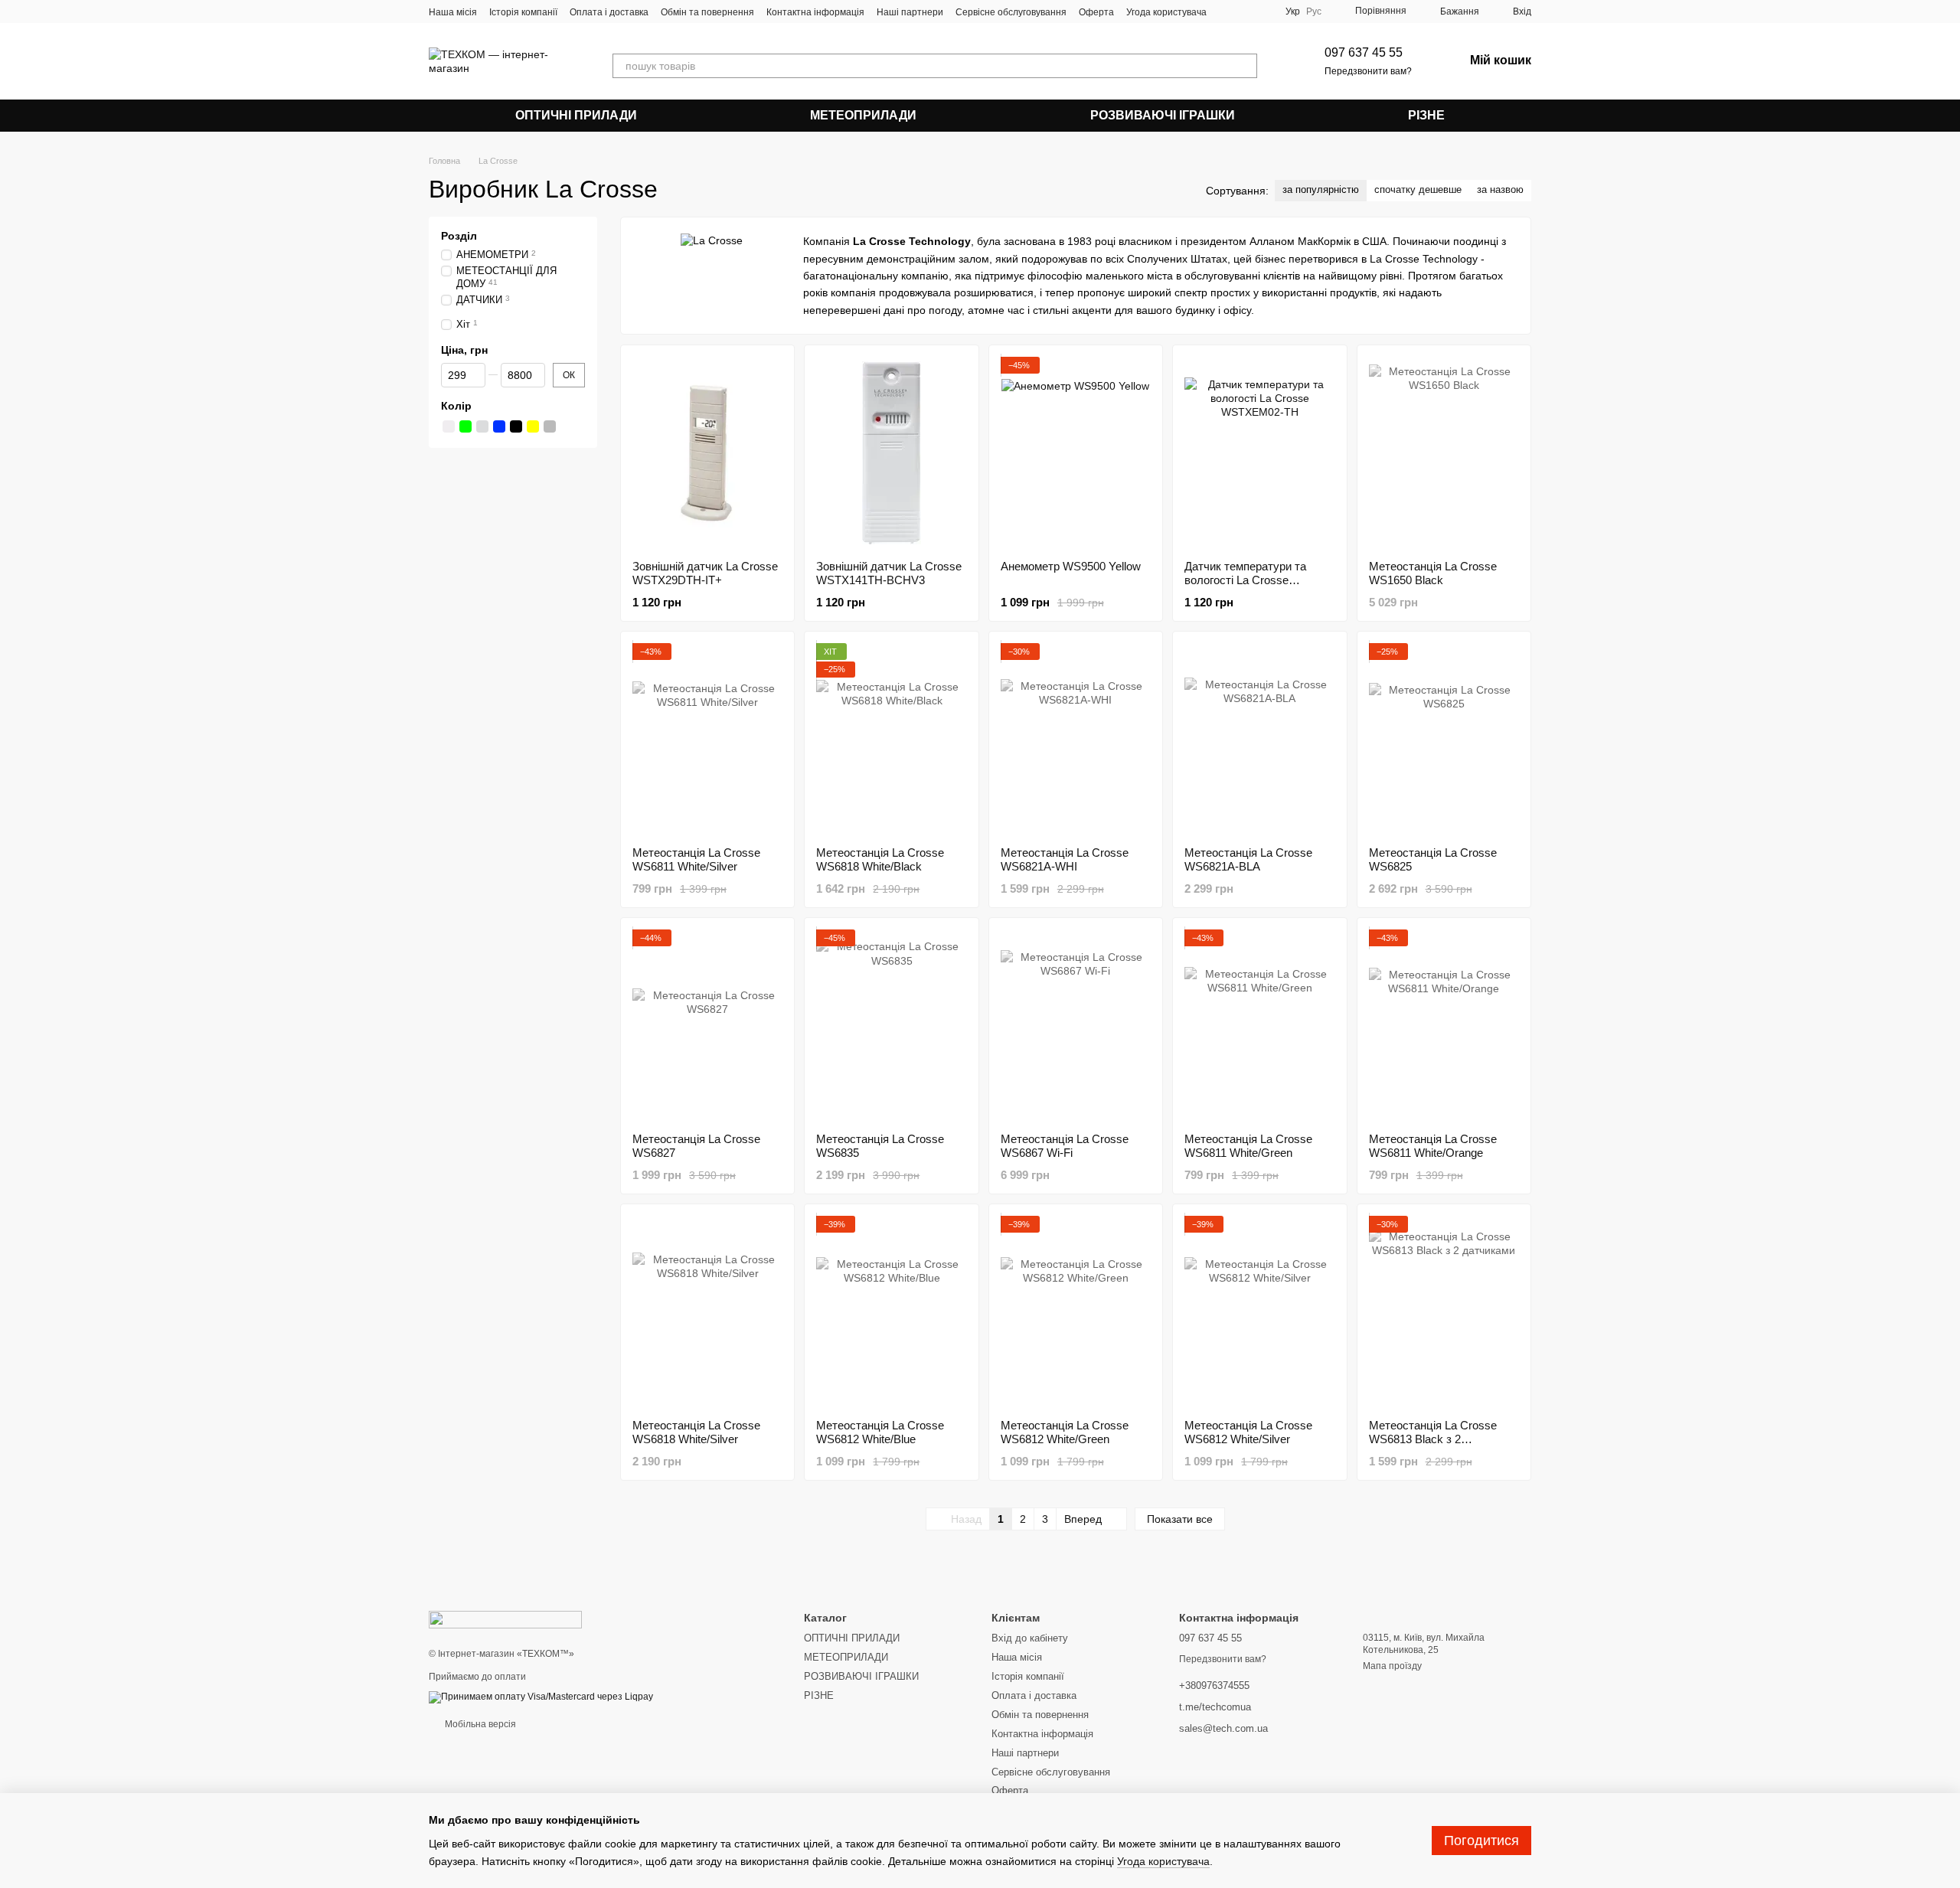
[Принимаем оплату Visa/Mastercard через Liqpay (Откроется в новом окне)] (541, 1697)
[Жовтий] (533, 426)
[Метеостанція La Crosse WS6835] (891, 1025)
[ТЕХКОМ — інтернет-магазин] (505, 1619)
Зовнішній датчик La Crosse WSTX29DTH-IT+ (705, 573)
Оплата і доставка (609, 12)
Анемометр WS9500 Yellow (1071, 566)
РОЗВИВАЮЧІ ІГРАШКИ (1163, 115)
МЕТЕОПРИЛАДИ (863, 115)
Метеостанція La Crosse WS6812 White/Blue (880, 1432)
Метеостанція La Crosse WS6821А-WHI (1065, 859)
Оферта (1096, 12)
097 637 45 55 (1364, 52)
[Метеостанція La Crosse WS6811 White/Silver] (707, 739)
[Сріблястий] (482, 426)
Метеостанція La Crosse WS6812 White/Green (1065, 1432)
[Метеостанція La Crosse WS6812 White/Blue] (891, 1311)
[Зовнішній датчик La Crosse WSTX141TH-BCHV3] (891, 452)
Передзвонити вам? (1368, 71)
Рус (1314, 11)
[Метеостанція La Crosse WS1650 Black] (1444, 452)
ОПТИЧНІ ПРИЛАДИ (576, 115)
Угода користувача (1166, 12)
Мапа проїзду (1392, 1666)
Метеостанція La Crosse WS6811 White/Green (1248, 1146)
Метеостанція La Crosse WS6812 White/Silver (1248, 1432)
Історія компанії (523, 12)
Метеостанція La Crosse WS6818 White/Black (880, 859)
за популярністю (1321, 189)
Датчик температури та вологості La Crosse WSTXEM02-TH (1245, 580)
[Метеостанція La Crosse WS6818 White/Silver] (707, 1311)
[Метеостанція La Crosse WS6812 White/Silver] (1259, 1311)
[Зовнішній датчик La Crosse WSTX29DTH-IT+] (707, 452)
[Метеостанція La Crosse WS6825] (1444, 739)
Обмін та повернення (707, 12)
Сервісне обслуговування (1011, 12)
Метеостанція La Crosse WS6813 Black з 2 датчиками (1433, 1439)
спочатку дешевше (1418, 189)
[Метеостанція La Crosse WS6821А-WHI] (1076, 739)
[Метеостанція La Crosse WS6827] (707, 1025)
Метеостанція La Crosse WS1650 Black (1433, 573)
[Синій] (499, 426)
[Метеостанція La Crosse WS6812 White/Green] (1076, 1311)
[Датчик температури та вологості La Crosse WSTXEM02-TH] (1259, 452)
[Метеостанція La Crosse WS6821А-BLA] (1259, 739)
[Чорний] (516, 426)
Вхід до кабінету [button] (1030, 1638)
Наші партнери (910, 12)
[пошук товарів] (1245, 66)
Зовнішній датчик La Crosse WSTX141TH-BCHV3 (889, 573)
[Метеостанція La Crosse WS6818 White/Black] (891, 739)
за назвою (1500, 189)
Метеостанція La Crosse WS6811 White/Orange (1433, 1146)
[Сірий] (550, 426)
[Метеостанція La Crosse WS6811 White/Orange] (1444, 1025)
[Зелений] (465, 426)
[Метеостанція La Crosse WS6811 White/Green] (1259, 1025)
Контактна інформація (815, 12)
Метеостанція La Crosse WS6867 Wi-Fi (1065, 1146)
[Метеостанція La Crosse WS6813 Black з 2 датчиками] (1444, 1311)
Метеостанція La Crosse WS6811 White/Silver (696, 859)
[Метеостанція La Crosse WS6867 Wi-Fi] (1076, 1025)
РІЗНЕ (1426, 115)
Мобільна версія (479, 1724)
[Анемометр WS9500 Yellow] (1076, 452)
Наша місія (453, 12)
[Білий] (449, 426)
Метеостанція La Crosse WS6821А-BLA (1248, 859)
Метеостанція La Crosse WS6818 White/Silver (696, 1432)
